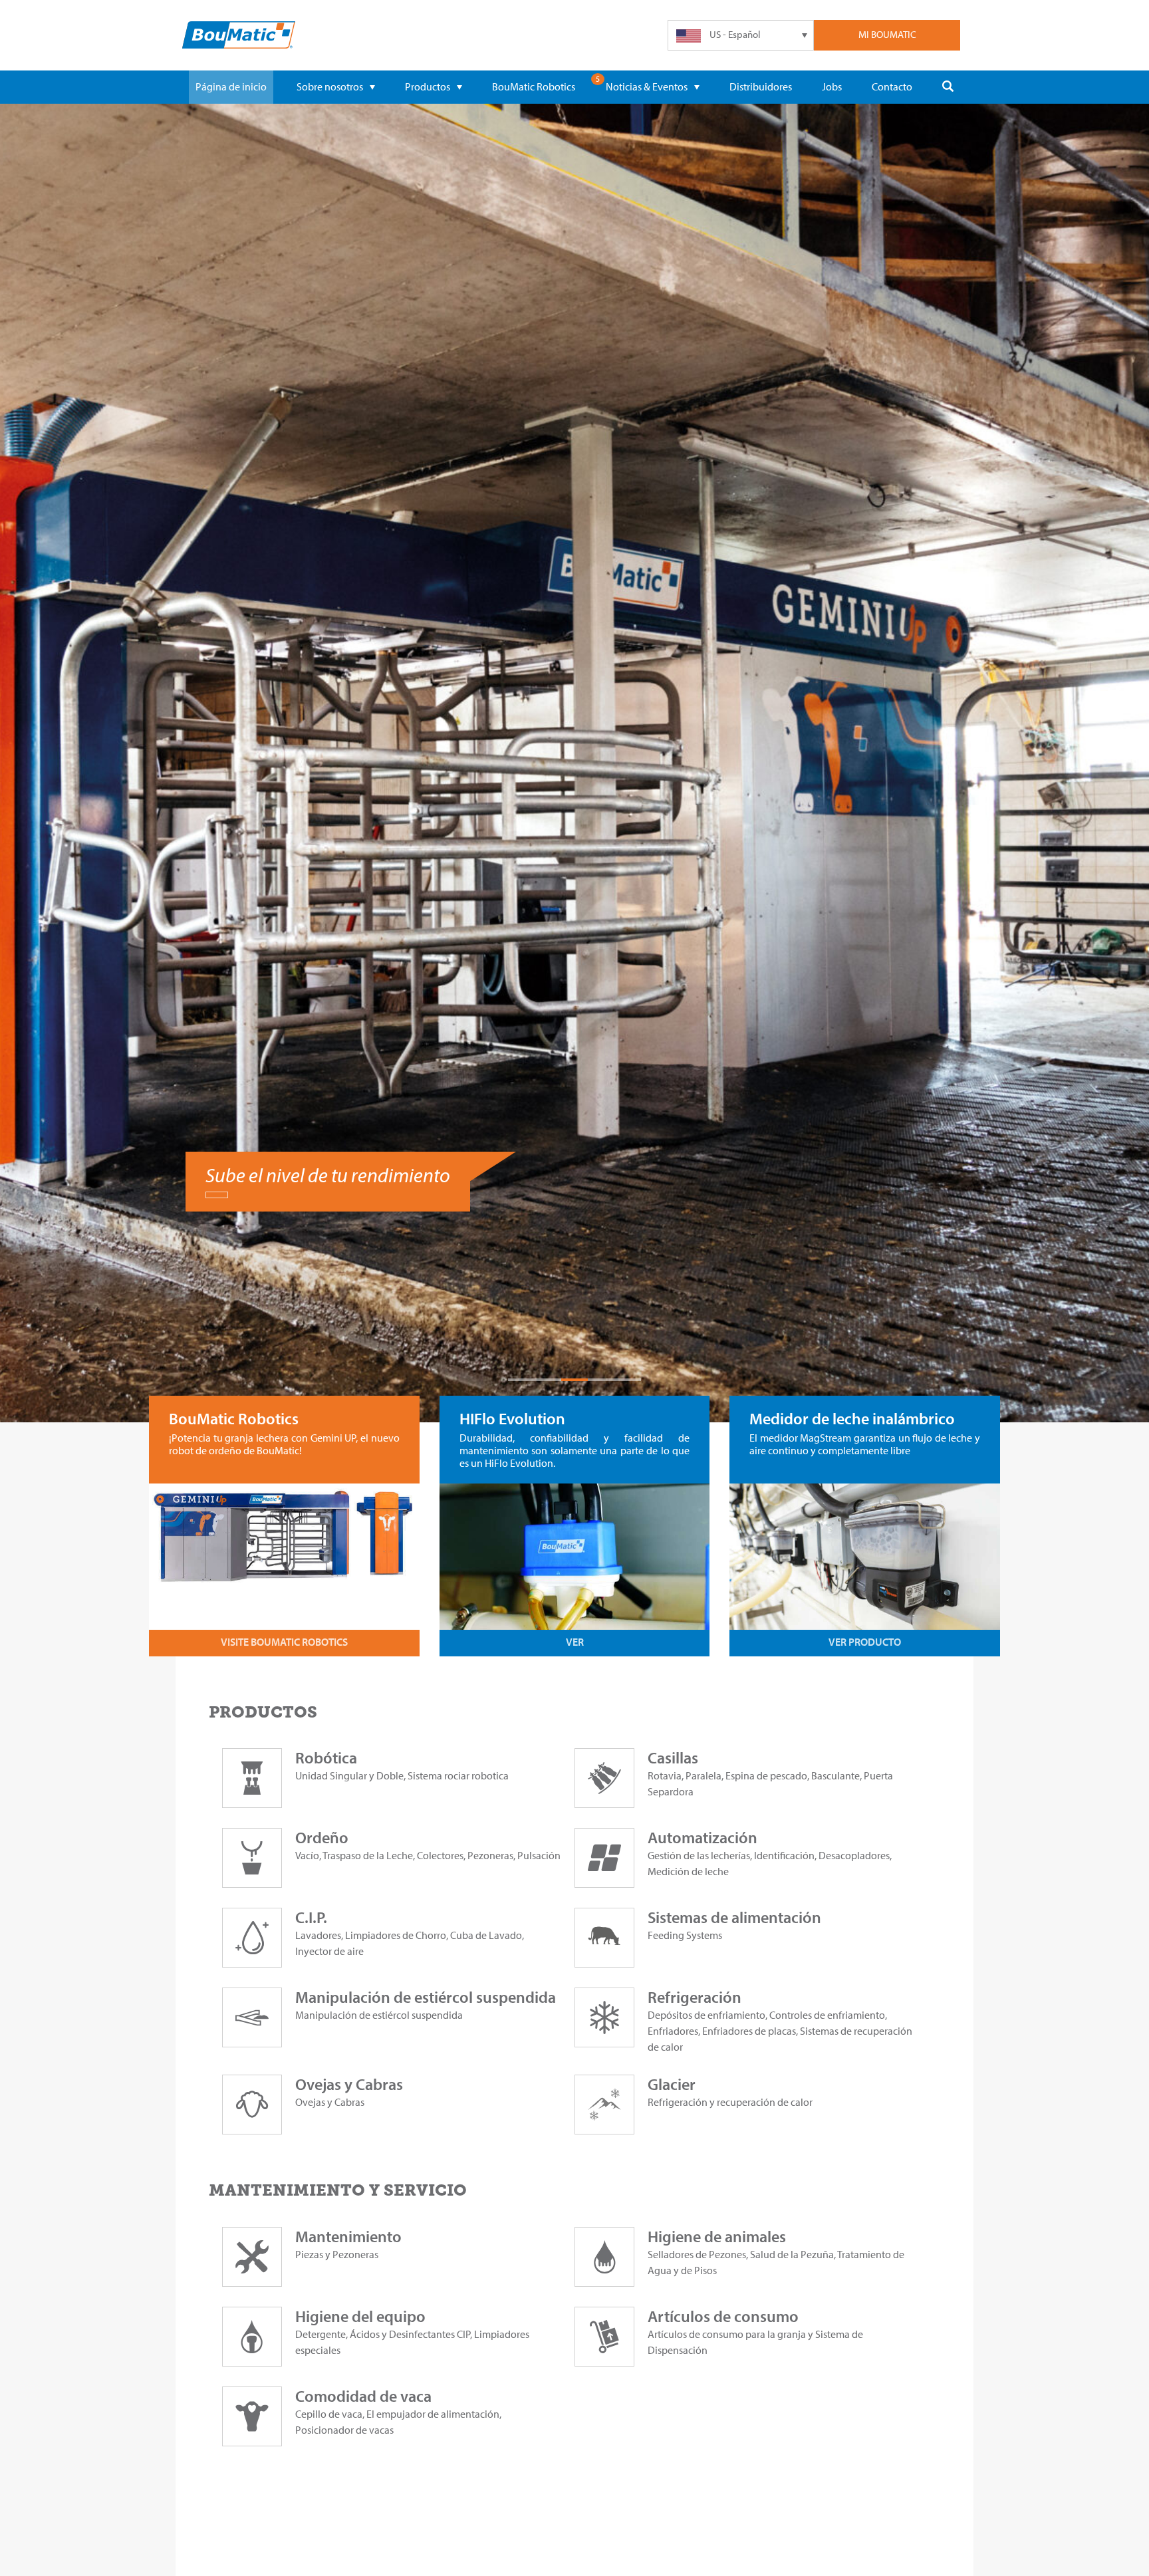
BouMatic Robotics (534, 86)
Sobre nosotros (330, 86)
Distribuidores (761, 86)
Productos (428, 86)
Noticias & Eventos (647, 86)
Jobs (832, 86)
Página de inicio (231, 86)
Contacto (892, 86)
